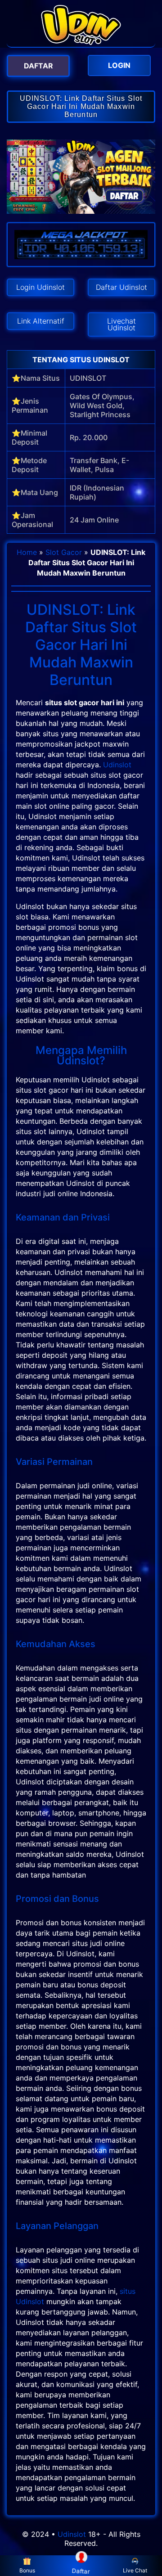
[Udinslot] (81, 42)
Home (27, 552)
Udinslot (117, 765)
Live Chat (135, 2570)
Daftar (81, 2571)
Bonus (27, 2570)
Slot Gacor (64, 552)
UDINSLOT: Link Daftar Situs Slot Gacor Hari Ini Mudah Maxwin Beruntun (81, 106)
